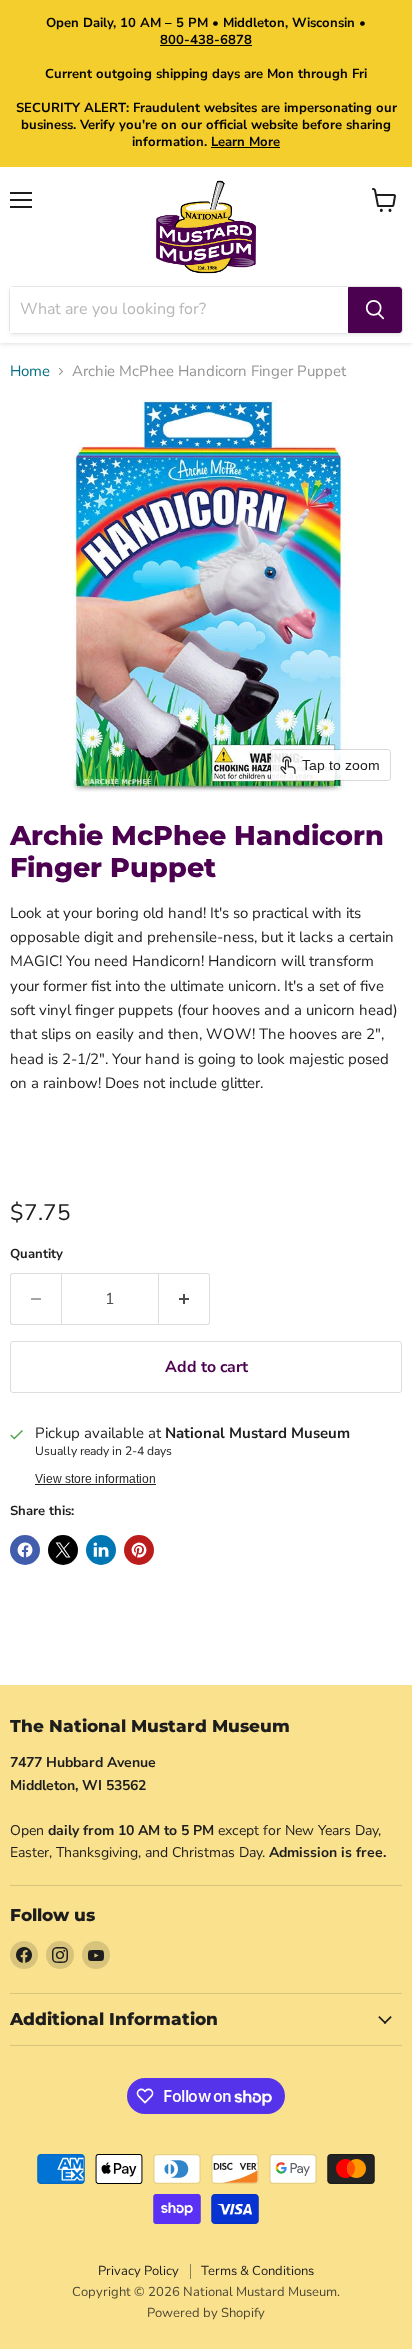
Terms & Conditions (257, 2271)
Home (30, 371)
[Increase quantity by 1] (184, 1299)
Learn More (245, 142)
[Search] (375, 310)
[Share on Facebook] (25, 1550)
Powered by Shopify (206, 2313)
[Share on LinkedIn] (101, 1550)
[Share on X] (63, 1550)
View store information (95, 1479)
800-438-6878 (206, 40)
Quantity (36, 1254)
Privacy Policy (138, 2271)
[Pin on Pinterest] (139, 1550)
